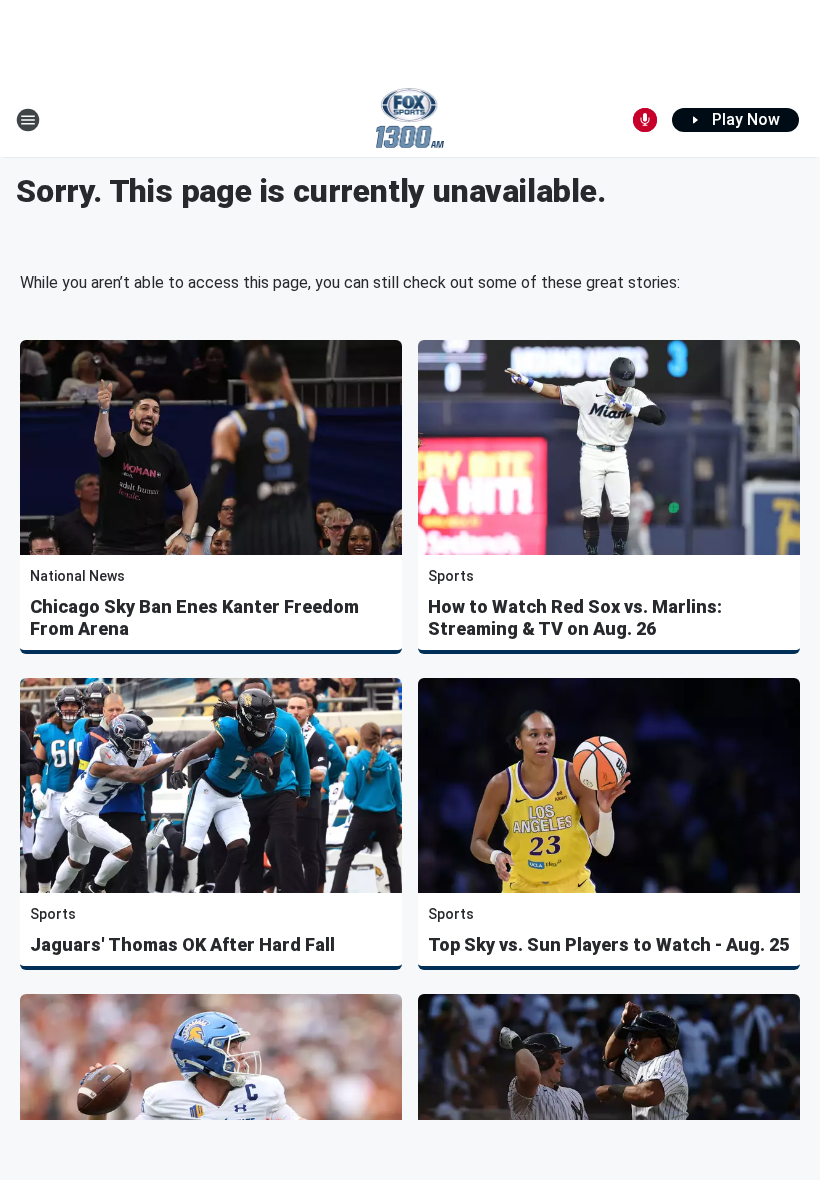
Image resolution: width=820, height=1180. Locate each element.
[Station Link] (410, 120)
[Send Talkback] (645, 120)
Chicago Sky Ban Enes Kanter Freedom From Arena (194, 617)
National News (77, 576)
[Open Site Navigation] (28, 120)
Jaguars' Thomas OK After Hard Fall (182, 944)
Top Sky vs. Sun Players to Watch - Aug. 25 (608, 944)
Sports (451, 576)
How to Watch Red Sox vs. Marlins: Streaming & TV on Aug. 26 (575, 617)
